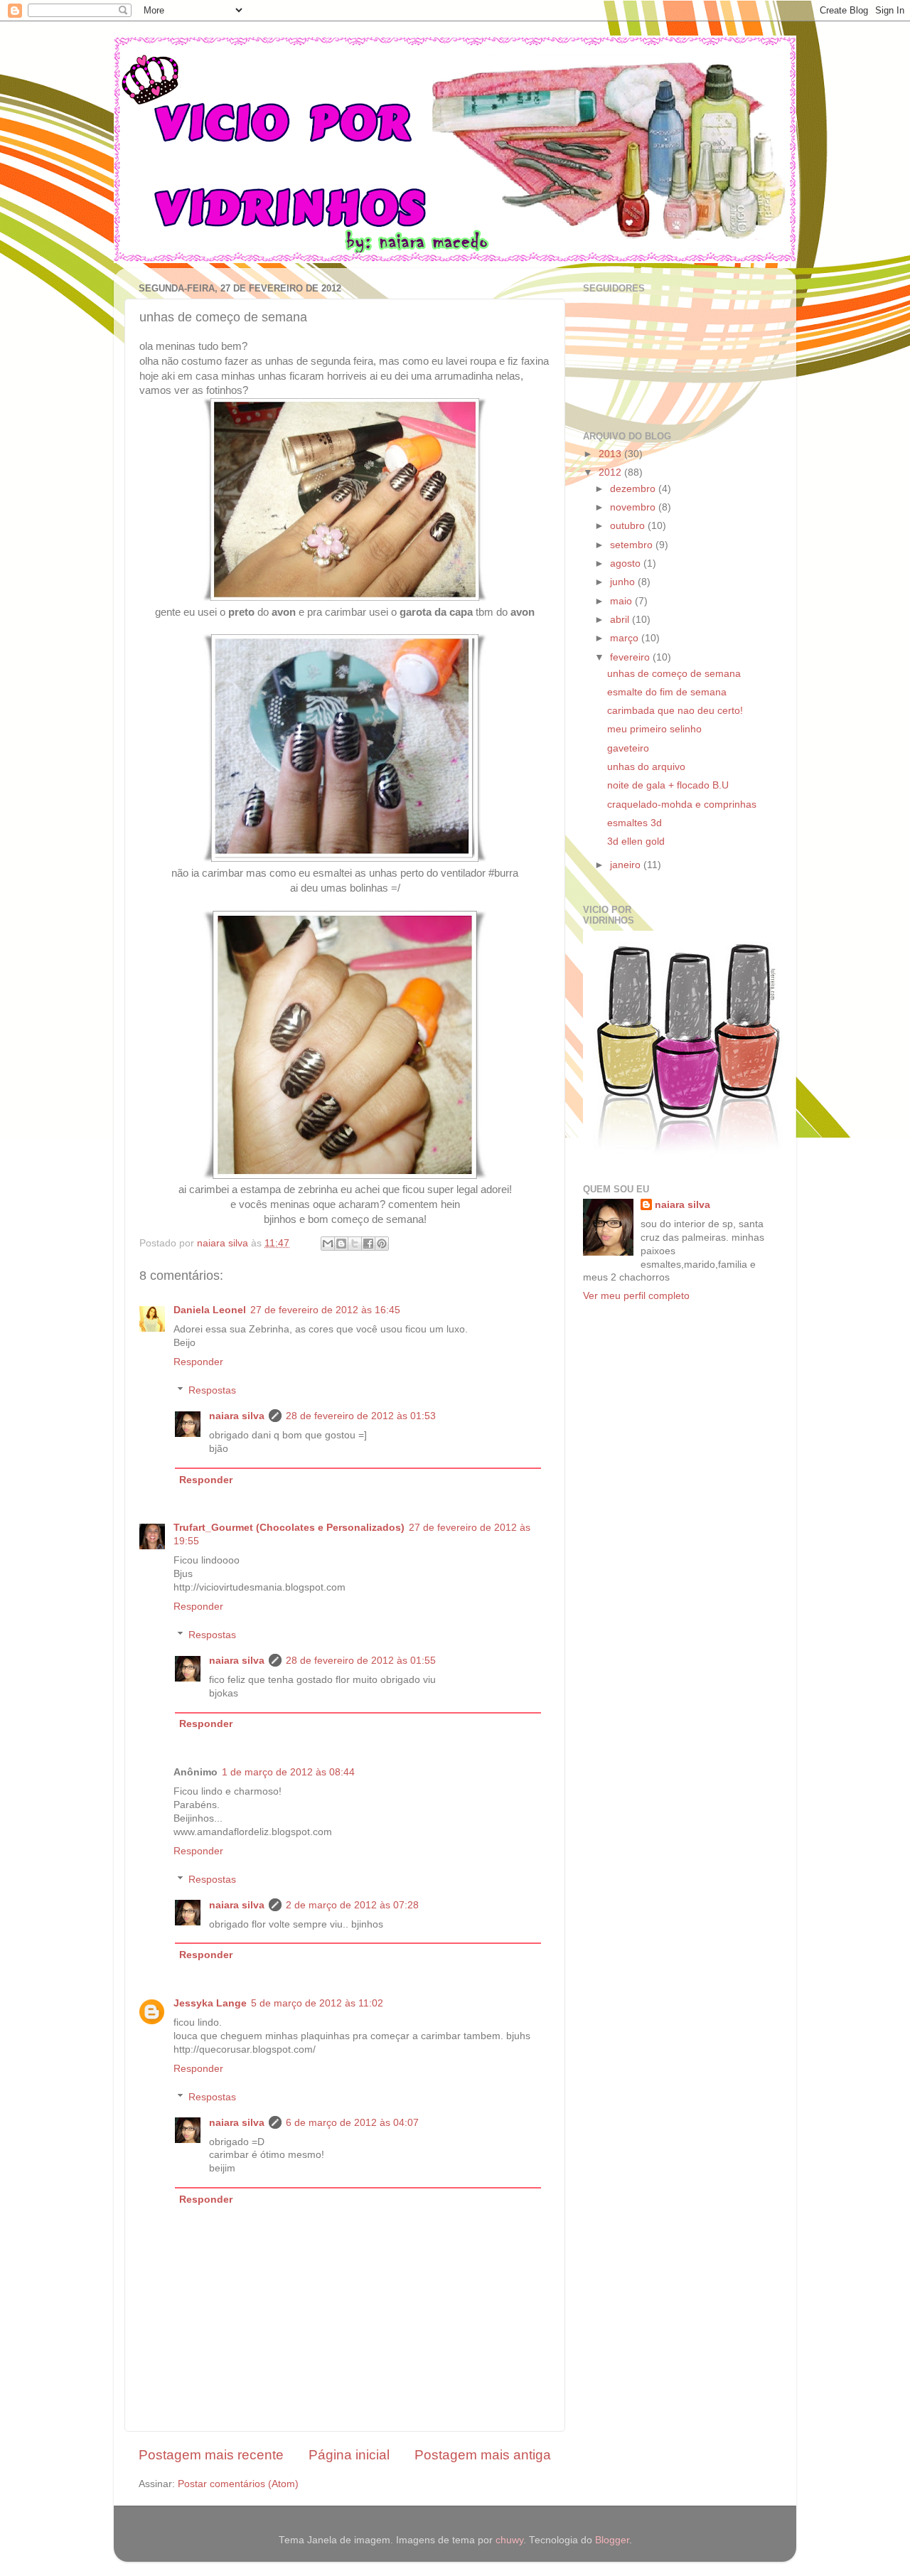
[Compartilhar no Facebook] (368, 1244)
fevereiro (631, 657)
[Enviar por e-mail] (328, 1244)
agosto (627, 563)
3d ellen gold (636, 841)
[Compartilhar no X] (355, 1244)
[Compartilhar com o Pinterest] (382, 1244)
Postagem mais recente (211, 2455)
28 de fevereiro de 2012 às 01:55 (361, 1661)
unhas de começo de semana (674, 674)
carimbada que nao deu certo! (675, 711)
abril (621, 620)
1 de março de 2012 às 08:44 (288, 1772)
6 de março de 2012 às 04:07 (352, 2123)
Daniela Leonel (210, 1310)
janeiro (627, 865)
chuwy (509, 2540)
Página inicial (349, 2455)
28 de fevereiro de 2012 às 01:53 (361, 1416)
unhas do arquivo (646, 767)
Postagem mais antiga (483, 2455)
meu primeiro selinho (654, 729)
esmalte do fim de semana (667, 692)
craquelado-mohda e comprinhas (682, 805)
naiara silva (237, 1416)
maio (622, 601)
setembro (633, 545)
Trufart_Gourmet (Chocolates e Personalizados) (289, 1528)
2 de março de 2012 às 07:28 (352, 1905)
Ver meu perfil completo (636, 1296)
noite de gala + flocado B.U (668, 785)
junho (624, 582)
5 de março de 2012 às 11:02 (317, 2003)
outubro (629, 526)
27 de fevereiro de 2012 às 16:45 (325, 1310)
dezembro (634, 489)
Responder (198, 1362)
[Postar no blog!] (341, 1244)
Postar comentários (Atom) (238, 2484)
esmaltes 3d (635, 823)
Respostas (212, 1390)
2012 (611, 472)
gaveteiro (628, 748)
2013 (611, 454)
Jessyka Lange (210, 2003)
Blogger (612, 2540)
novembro (634, 507)
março (626, 638)
